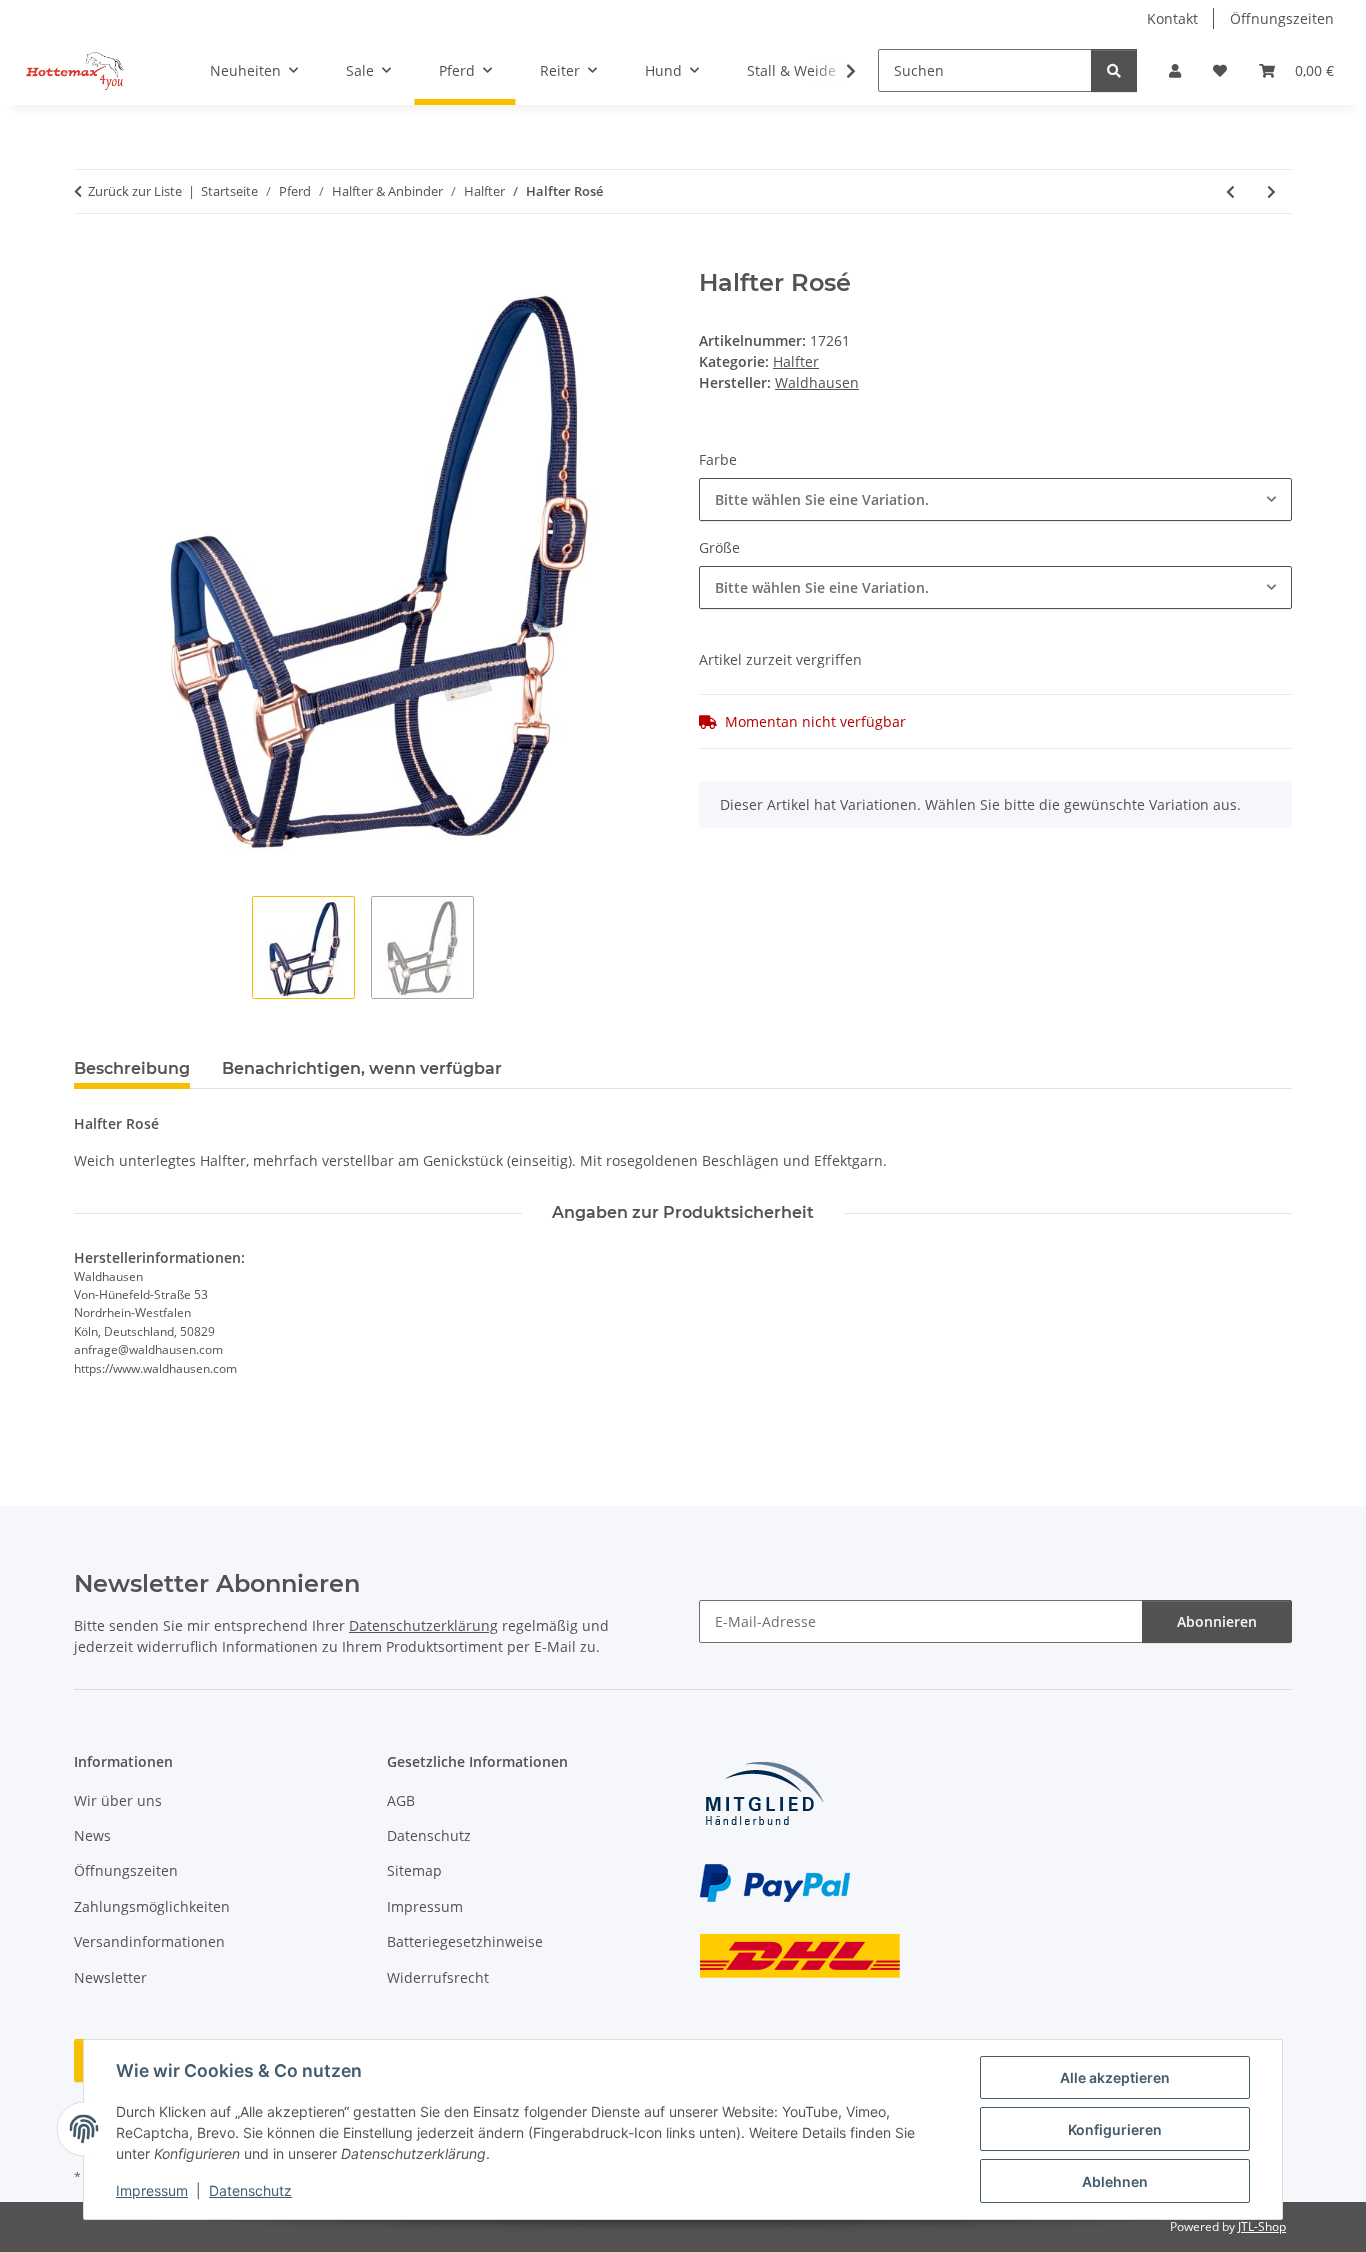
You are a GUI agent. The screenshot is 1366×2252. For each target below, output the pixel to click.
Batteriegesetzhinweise (465, 1941)
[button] (1175, 70)
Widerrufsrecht (438, 1977)
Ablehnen (1115, 2181)
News (92, 1835)
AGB (401, 1800)
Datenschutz (250, 2190)
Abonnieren (1217, 1621)
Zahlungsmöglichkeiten (152, 1906)
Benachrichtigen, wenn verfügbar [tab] (362, 1068)
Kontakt (1172, 18)
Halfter (796, 361)
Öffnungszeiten (1282, 18)
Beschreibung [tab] (132, 1068)
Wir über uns (118, 1800)
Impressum (152, 2190)
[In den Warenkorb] (90, 258)
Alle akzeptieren (1115, 2077)
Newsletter (110, 1977)
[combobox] (995, 499)
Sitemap (414, 1870)
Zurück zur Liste (135, 191)
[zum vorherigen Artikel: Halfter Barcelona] (1230, 191)
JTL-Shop (1262, 2226)
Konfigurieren (1115, 2129)
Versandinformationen (149, 1941)
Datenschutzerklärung (423, 1625)
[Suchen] (1114, 70)
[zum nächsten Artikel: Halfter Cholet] (1271, 191)
